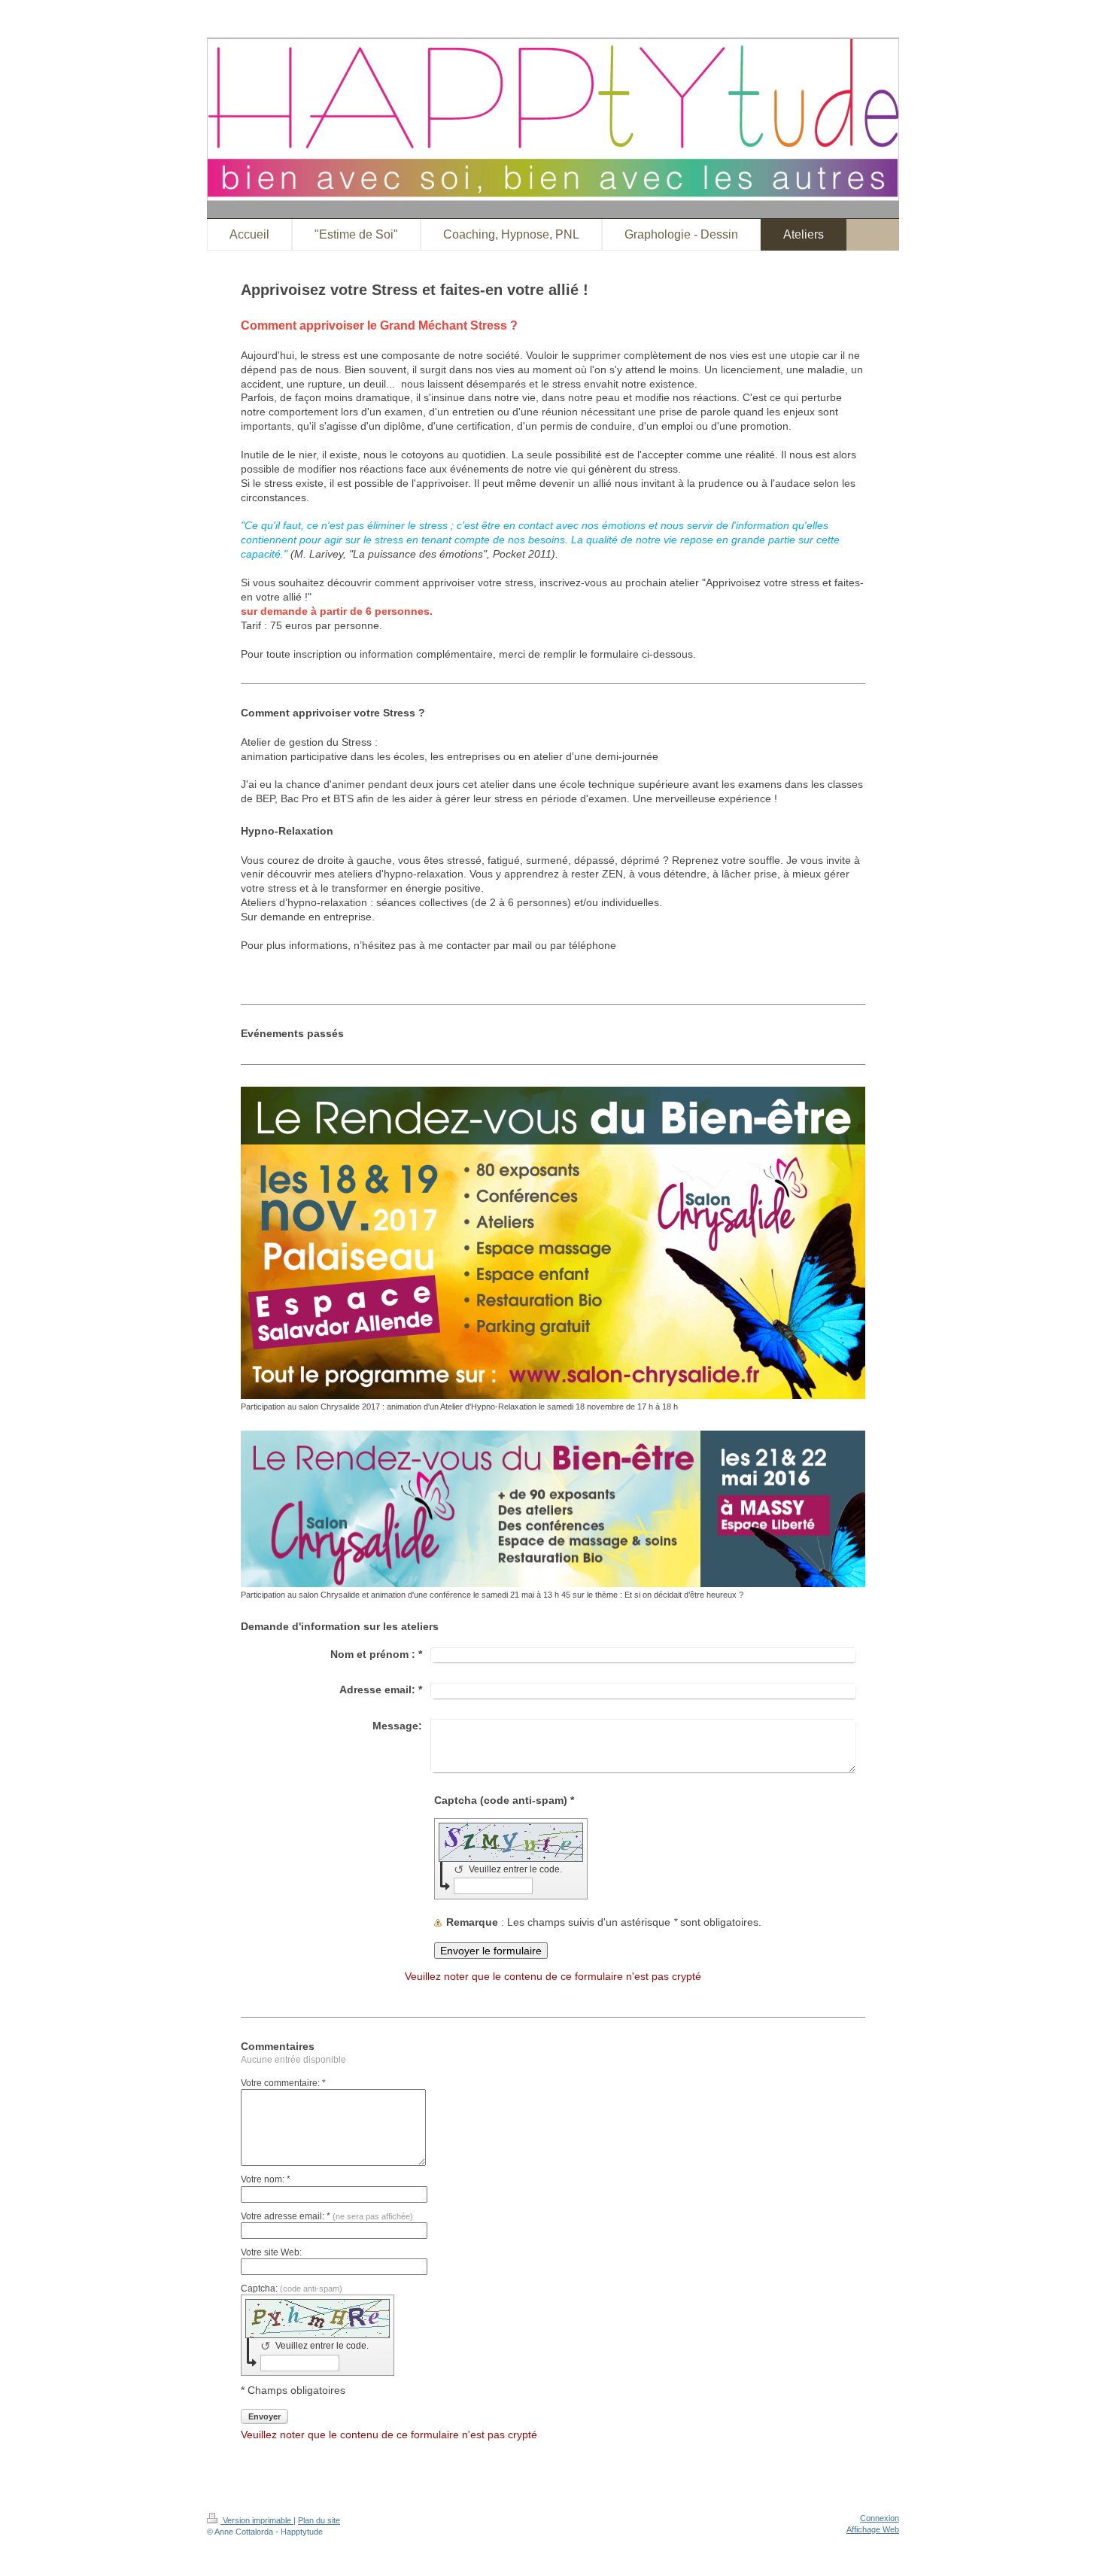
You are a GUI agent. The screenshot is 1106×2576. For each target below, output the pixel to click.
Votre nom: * (266, 2179)
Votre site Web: (271, 2252)
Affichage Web (873, 2529)
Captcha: (292, 2289)
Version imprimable (257, 2520)
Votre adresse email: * (327, 2216)
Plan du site (319, 2520)
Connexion (880, 2518)
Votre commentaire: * (283, 2083)
